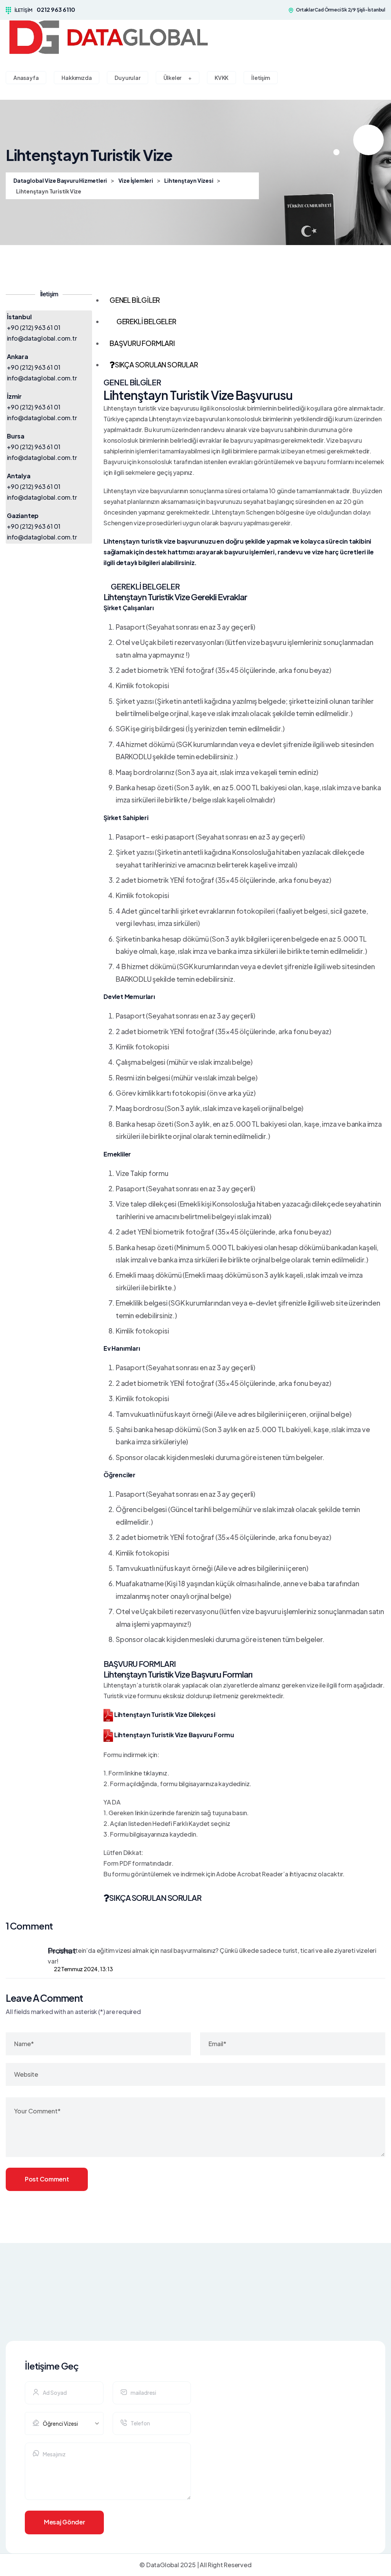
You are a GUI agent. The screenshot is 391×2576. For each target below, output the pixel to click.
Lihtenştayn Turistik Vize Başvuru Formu (174, 1735)
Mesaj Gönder (64, 2522)
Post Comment (47, 2179)
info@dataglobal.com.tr (42, 338)
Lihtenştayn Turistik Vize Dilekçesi (164, 1714)
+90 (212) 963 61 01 (34, 327)
